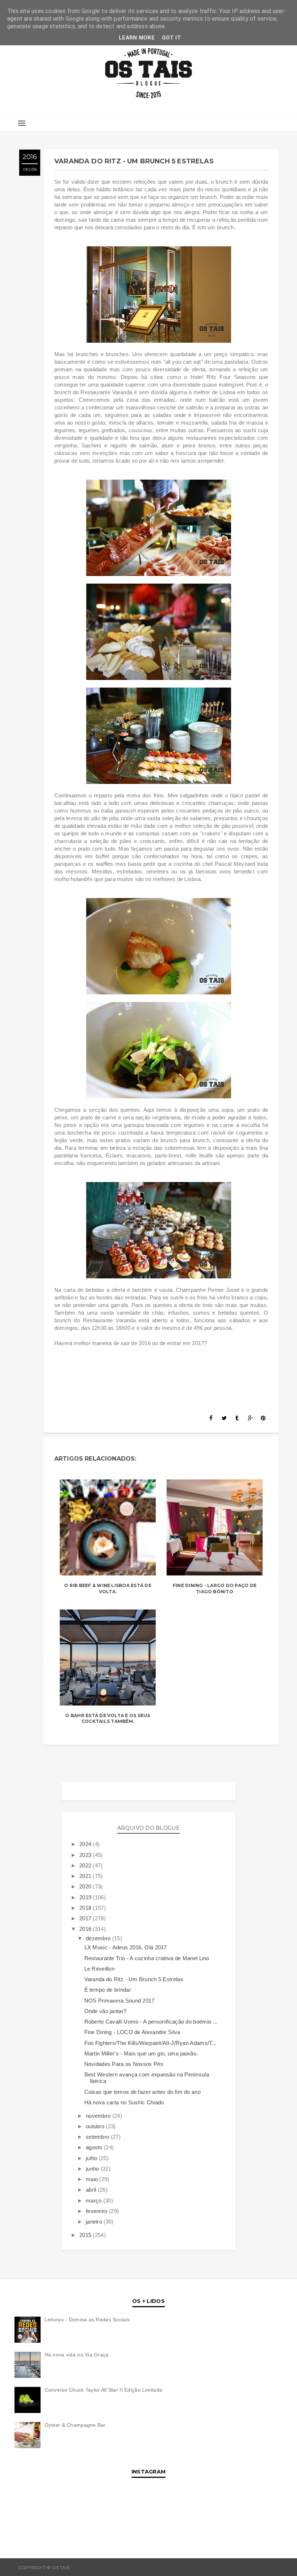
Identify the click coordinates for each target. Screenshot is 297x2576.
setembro (98, 2137)
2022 (86, 1865)
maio (93, 2179)
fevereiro (97, 2211)
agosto (95, 2147)
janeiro (95, 2222)
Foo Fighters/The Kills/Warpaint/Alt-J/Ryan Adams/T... (150, 2043)
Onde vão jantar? (106, 2011)
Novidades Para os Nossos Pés (124, 2064)
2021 (86, 1876)
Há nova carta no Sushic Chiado (124, 2102)
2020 (86, 1886)
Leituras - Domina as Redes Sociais (87, 2320)
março (95, 2201)
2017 (86, 1918)
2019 (86, 1897)
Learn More (137, 38)
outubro (96, 2126)
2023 (86, 1855)
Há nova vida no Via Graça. (77, 2355)
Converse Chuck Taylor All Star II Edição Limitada (104, 2390)
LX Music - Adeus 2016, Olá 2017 (126, 1947)
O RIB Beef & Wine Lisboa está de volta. (108, 1588)
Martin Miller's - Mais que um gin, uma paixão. (141, 2053)
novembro (99, 2116)
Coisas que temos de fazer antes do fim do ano (143, 2092)
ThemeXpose (263, 2567)
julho (92, 2158)
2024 (86, 1844)
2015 (86, 2235)
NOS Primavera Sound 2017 (120, 2001)
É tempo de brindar (108, 1990)
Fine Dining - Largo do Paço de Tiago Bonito (215, 1588)
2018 (86, 1908)
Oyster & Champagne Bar (75, 2425)
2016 (86, 1929)
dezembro (99, 1938)
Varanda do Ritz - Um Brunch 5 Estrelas (134, 1979)
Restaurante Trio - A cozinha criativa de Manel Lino (147, 1958)
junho (93, 2169)
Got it (171, 38)
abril (92, 2190)
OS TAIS (80, 2567)
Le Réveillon (100, 1969)
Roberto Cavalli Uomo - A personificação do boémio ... (151, 2022)
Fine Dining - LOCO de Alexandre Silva (132, 2032)
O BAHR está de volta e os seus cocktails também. (108, 1719)
